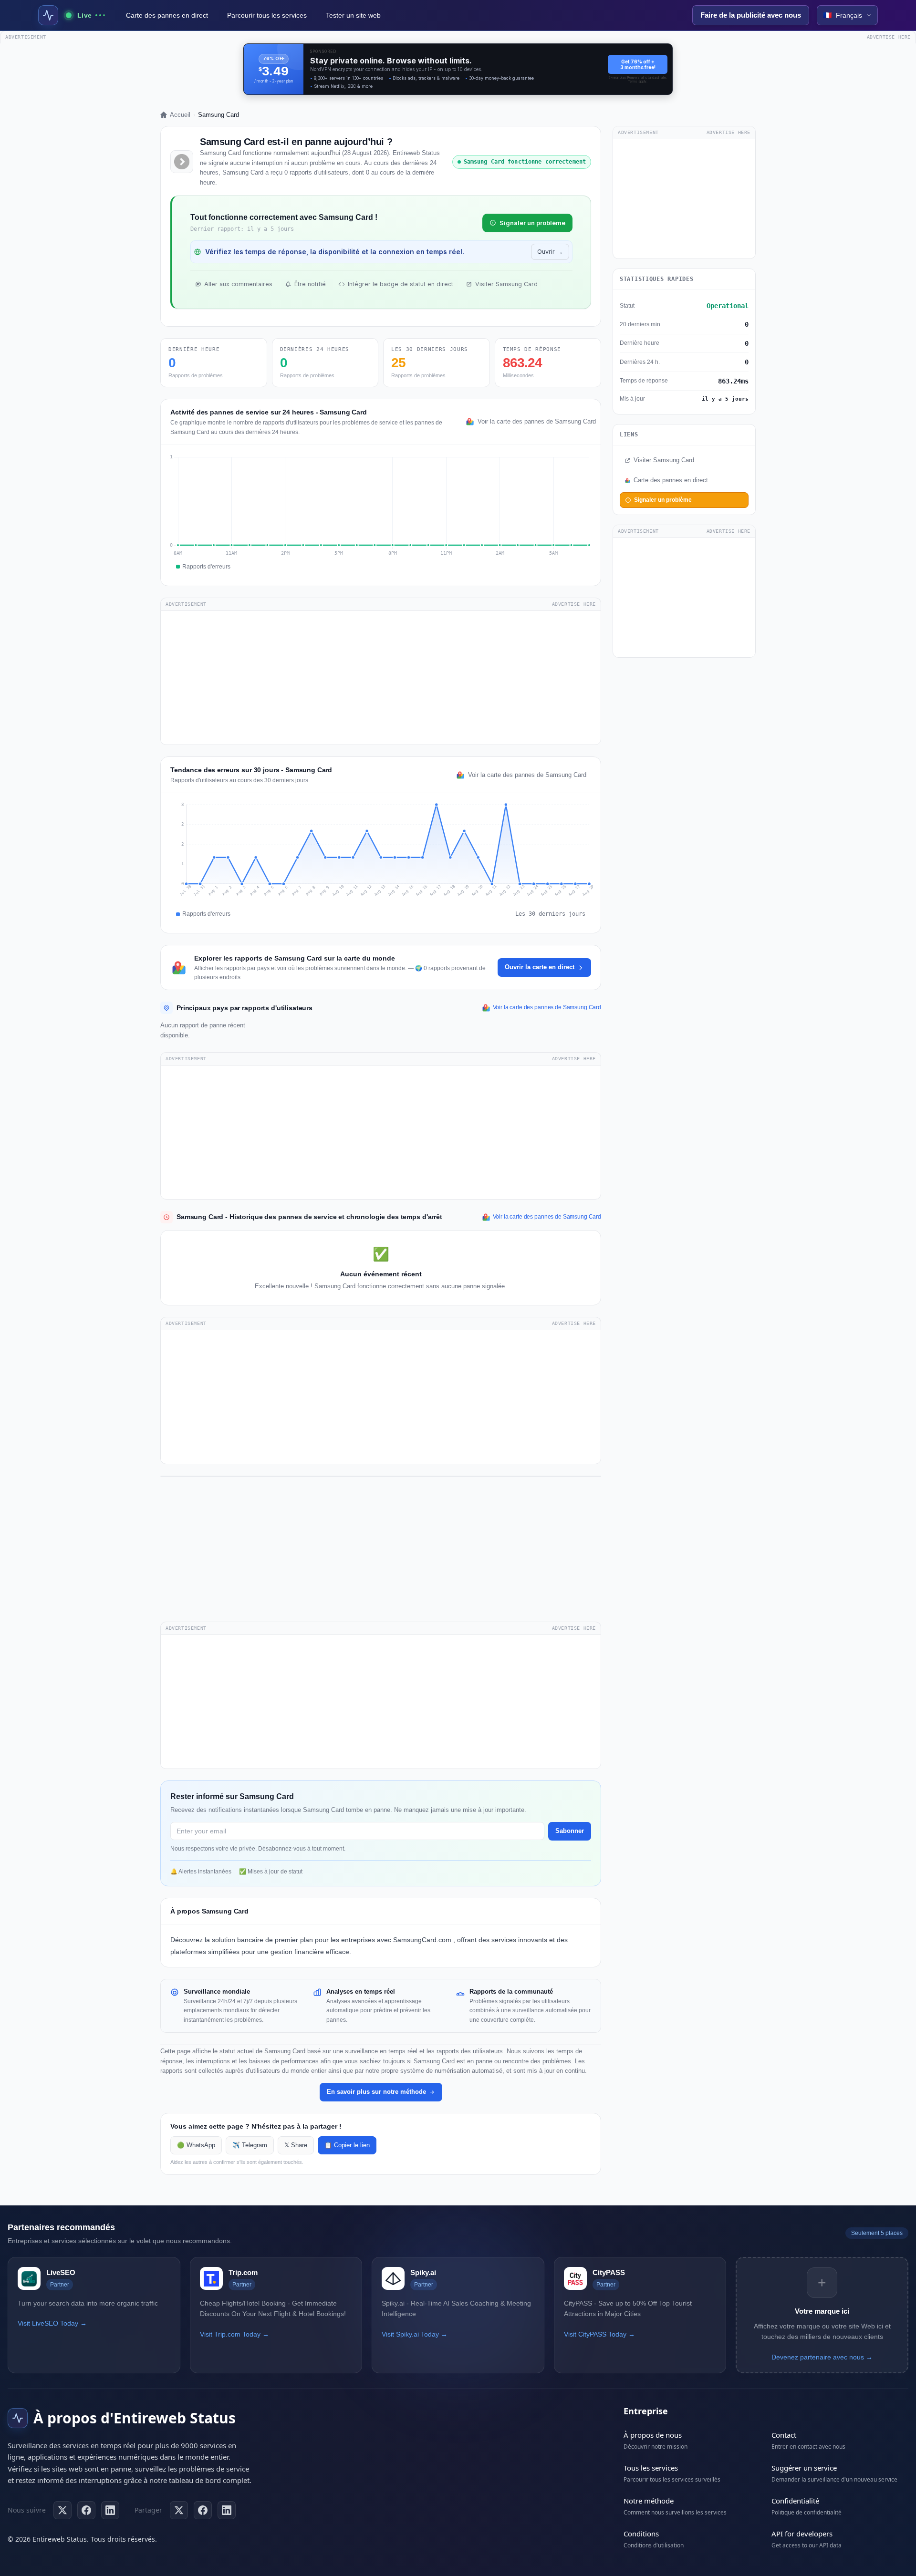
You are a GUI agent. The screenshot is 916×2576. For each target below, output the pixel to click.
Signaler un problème (532, 223)
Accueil (180, 115)
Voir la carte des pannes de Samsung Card (534, 422)
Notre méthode (649, 2501)
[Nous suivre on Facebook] (86, 2510)
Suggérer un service (804, 2468)
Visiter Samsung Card (506, 284)
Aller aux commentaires (238, 284)
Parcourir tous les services (267, 15)
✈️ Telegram (250, 2145)
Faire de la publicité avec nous (751, 15)
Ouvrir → (550, 252)
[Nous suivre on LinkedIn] (110, 2510)
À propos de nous (653, 2435)
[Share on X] (179, 2510)
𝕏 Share (296, 2145)
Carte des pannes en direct (167, 15)
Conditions (641, 2534)
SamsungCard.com (423, 1940)
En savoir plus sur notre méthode (376, 2092)
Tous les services (651, 2468)
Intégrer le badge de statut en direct (401, 284)
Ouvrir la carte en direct (540, 967)
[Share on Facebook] (203, 2510)
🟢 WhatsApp (196, 2145)
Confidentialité (795, 2501)
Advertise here (889, 37)
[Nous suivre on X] (62, 2510)
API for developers (802, 2534)
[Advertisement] (381, 678)
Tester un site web (353, 15)
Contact (784, 2435)
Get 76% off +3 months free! (638, 64)
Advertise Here (574, 604)
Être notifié (310, 284)
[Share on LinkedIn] (227, 2510)
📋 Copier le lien (347, 2145)
